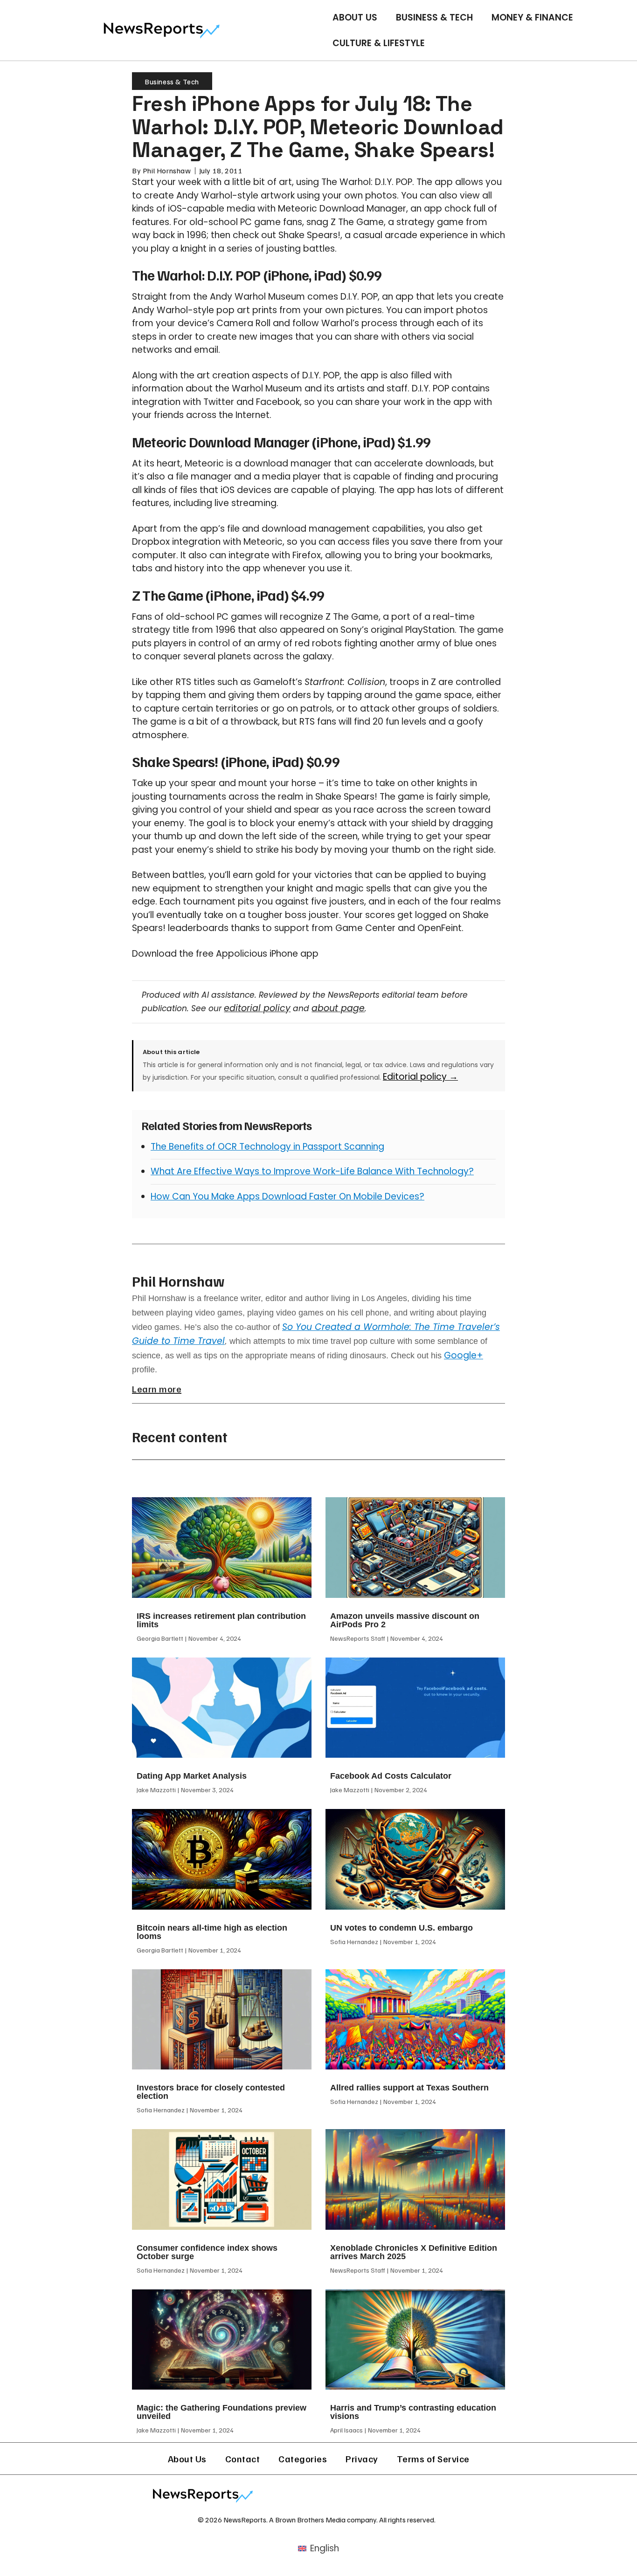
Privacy (362, 2459)
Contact (243, 2459)
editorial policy (257, 1008)
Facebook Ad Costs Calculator (391, 1776)
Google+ (464, 1355)
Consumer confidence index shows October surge (207, 2252)
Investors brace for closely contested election (211, 2092)
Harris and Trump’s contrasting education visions (413, 2412)
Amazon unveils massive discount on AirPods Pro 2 (405, 1620)
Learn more (157, 1389)
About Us (355, 17)
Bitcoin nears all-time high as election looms (212, 1932)
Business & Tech (434, 17)
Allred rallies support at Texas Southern (409, 2088)
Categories (303, 2459)
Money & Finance (532, 17)
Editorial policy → (420, 1077)
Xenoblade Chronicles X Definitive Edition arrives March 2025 (414, 2252)
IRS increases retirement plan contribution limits (221, 1620)
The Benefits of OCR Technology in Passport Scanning (267, 1147)
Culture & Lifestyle (379, 43)
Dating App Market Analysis (192, 1776)
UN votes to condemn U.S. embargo (402, 1928)
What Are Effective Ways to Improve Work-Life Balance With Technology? (312, 1171)
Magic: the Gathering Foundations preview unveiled (222, 2412)
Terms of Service (433, 2459)
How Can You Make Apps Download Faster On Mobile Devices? (287, 1196)
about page (338, 1008)
